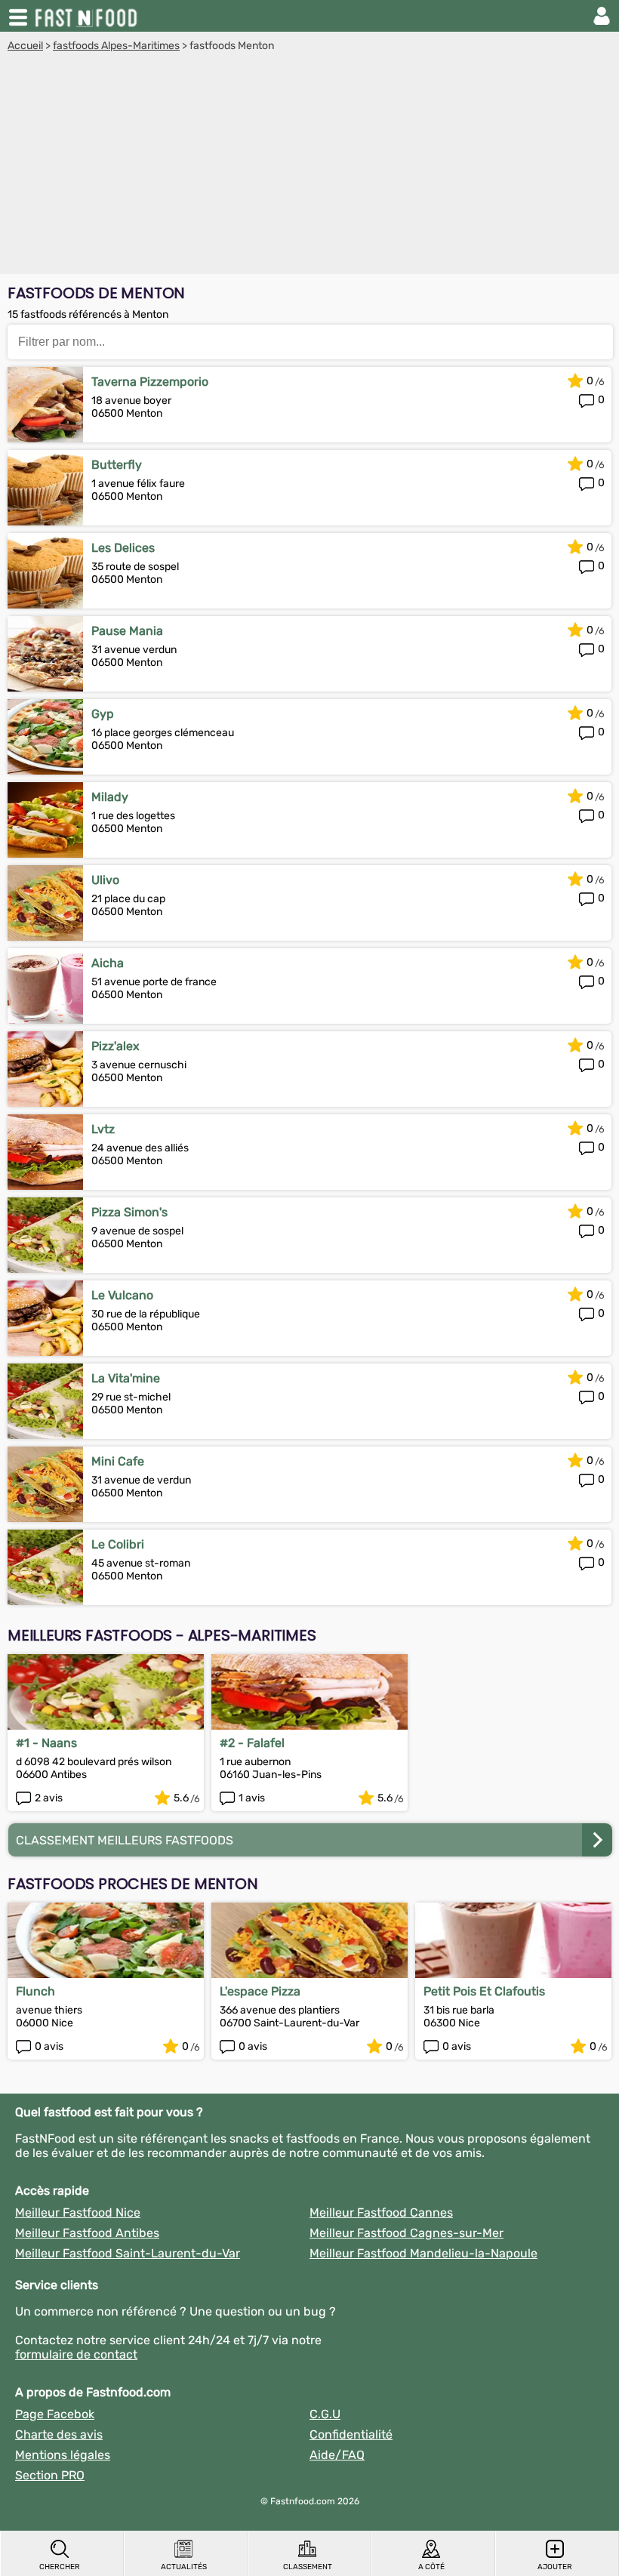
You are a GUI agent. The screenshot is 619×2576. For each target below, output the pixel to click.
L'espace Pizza (260, 1991)
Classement (308, 2567)
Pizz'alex (115, 1046)
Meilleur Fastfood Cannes (381, 2212)
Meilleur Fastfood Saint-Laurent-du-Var (128, 2253)
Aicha (108, 963)
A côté (431, 2567)
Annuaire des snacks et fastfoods (88, 16)
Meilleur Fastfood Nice (78, 2212)
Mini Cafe (118, 1461)
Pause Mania (127, 631)
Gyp (103, 714)
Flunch (35, 1991)
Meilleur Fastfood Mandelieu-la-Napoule (423, 2253)
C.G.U (325, 2414)
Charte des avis (59, 2434)
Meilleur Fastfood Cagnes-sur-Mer (407, 2233)
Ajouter (555, 2567)
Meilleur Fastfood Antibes (87, 2233)
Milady (110, 797)
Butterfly (117, 465)
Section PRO (50, 2475)
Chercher (60, 2567)
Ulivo (105, 880)
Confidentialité (351, 2434)
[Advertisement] (309, 165)
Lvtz (103, 1129)
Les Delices (123, 548)
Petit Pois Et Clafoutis (484, 1991)
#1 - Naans (46, 1743)
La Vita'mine (126, 1378)
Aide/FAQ (337, 2455)
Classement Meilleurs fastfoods (125, 1840)
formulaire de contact (76, 2354)
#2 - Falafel (252, 1743)
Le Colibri (118, 1544)
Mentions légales (63, 2455)
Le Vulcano (122, 1295)
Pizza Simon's (129, 1212)
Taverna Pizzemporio (150, 382)
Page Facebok (55, 2414)
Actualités (184, 2567)
